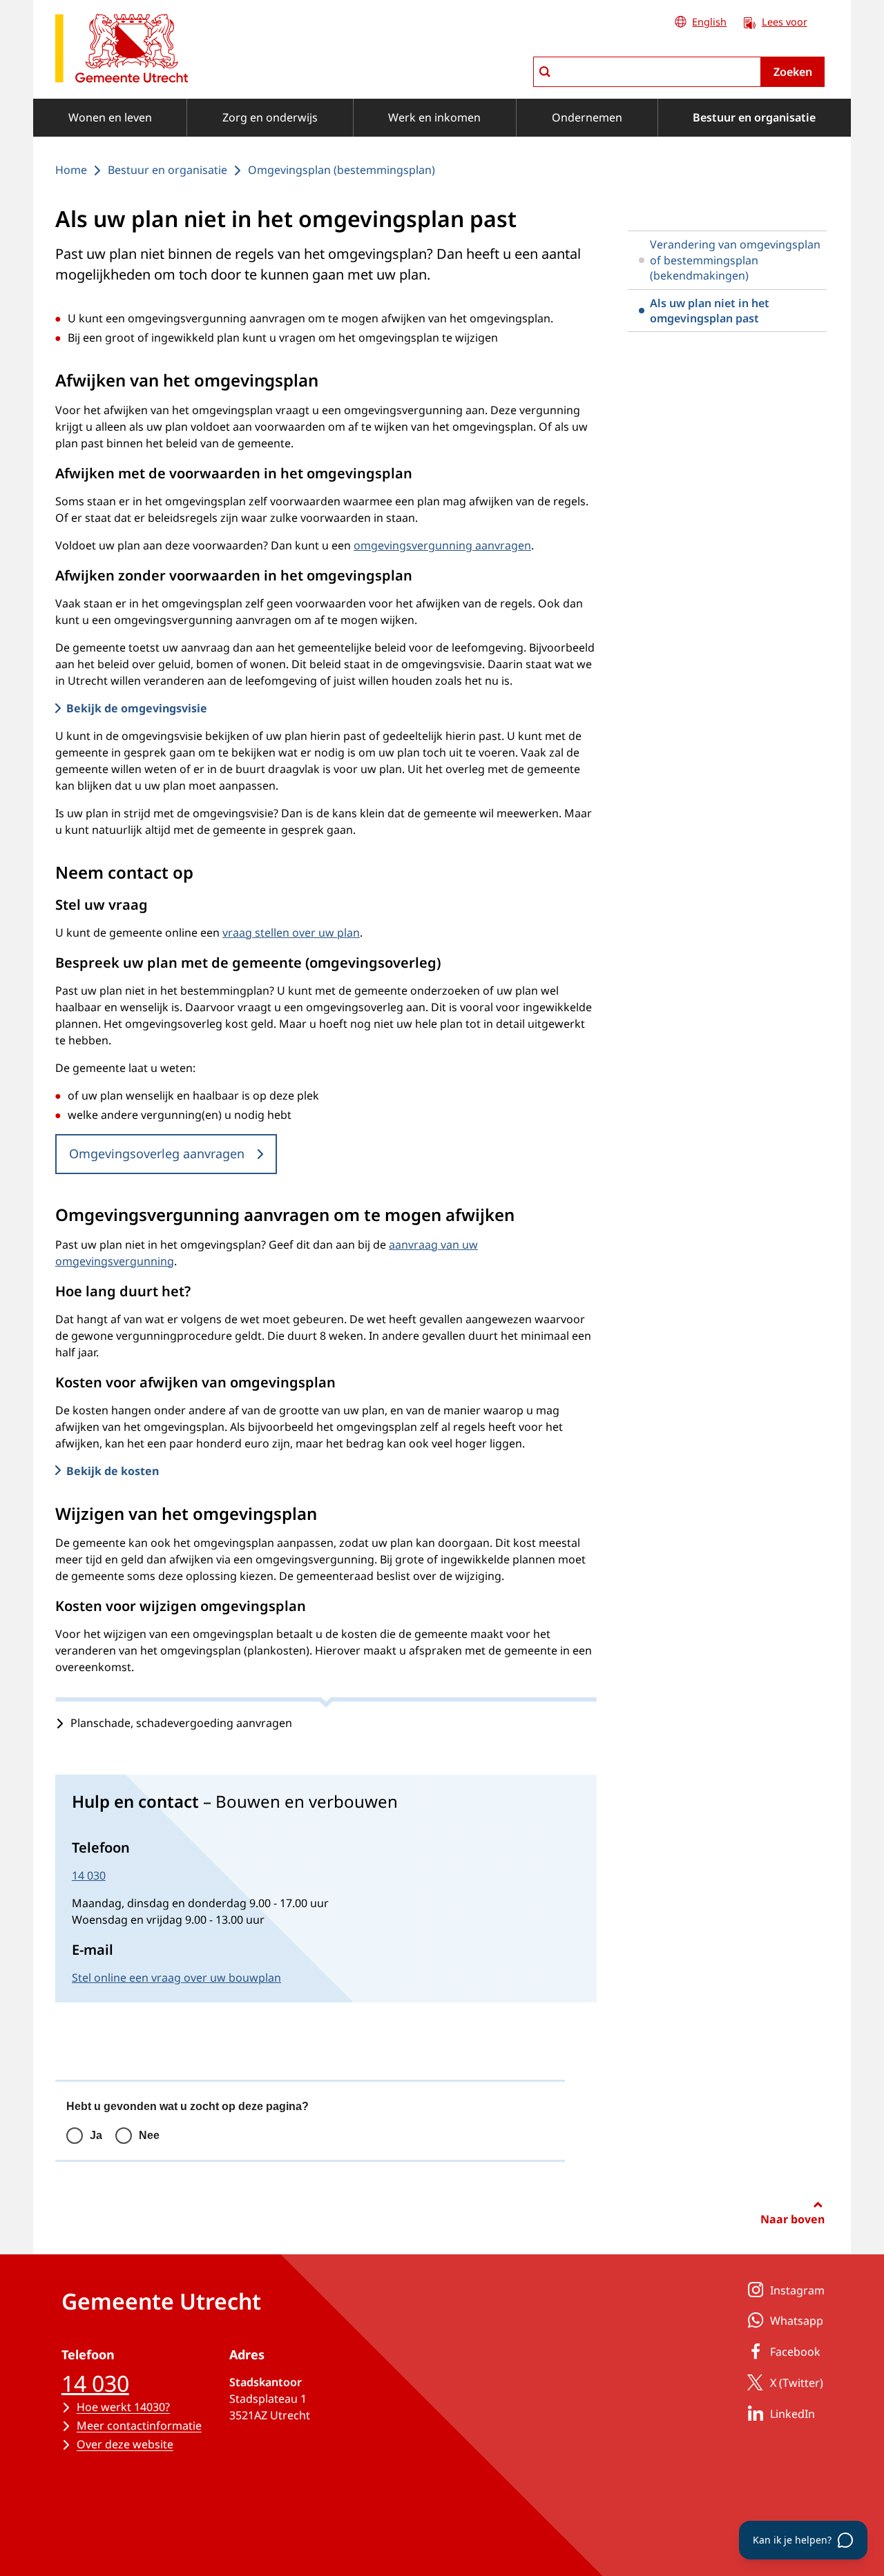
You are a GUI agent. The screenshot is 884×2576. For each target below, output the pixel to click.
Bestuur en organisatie (754, 117)
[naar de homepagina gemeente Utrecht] (122, 51)
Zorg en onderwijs (270, 117)
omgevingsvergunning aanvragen (442, 545)
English (709, 22)
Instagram (797, 2290)
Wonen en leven (110, 117)
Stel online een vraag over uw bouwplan (176, 1978)
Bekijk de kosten (113, 1471)
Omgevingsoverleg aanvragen (157, 1153)
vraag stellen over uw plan (291, 933)
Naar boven (792, 2219)
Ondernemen (587, 117)
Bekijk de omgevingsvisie (137, 708)
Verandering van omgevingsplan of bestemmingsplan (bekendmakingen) (735, 260)
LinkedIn (792, 2414)
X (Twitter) (797, 2383)
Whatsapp (797, 2321)
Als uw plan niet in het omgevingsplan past (710, 311)
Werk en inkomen (434, 117)
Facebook (795, 2352)
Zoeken (793, 72)
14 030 (89, 1875)
